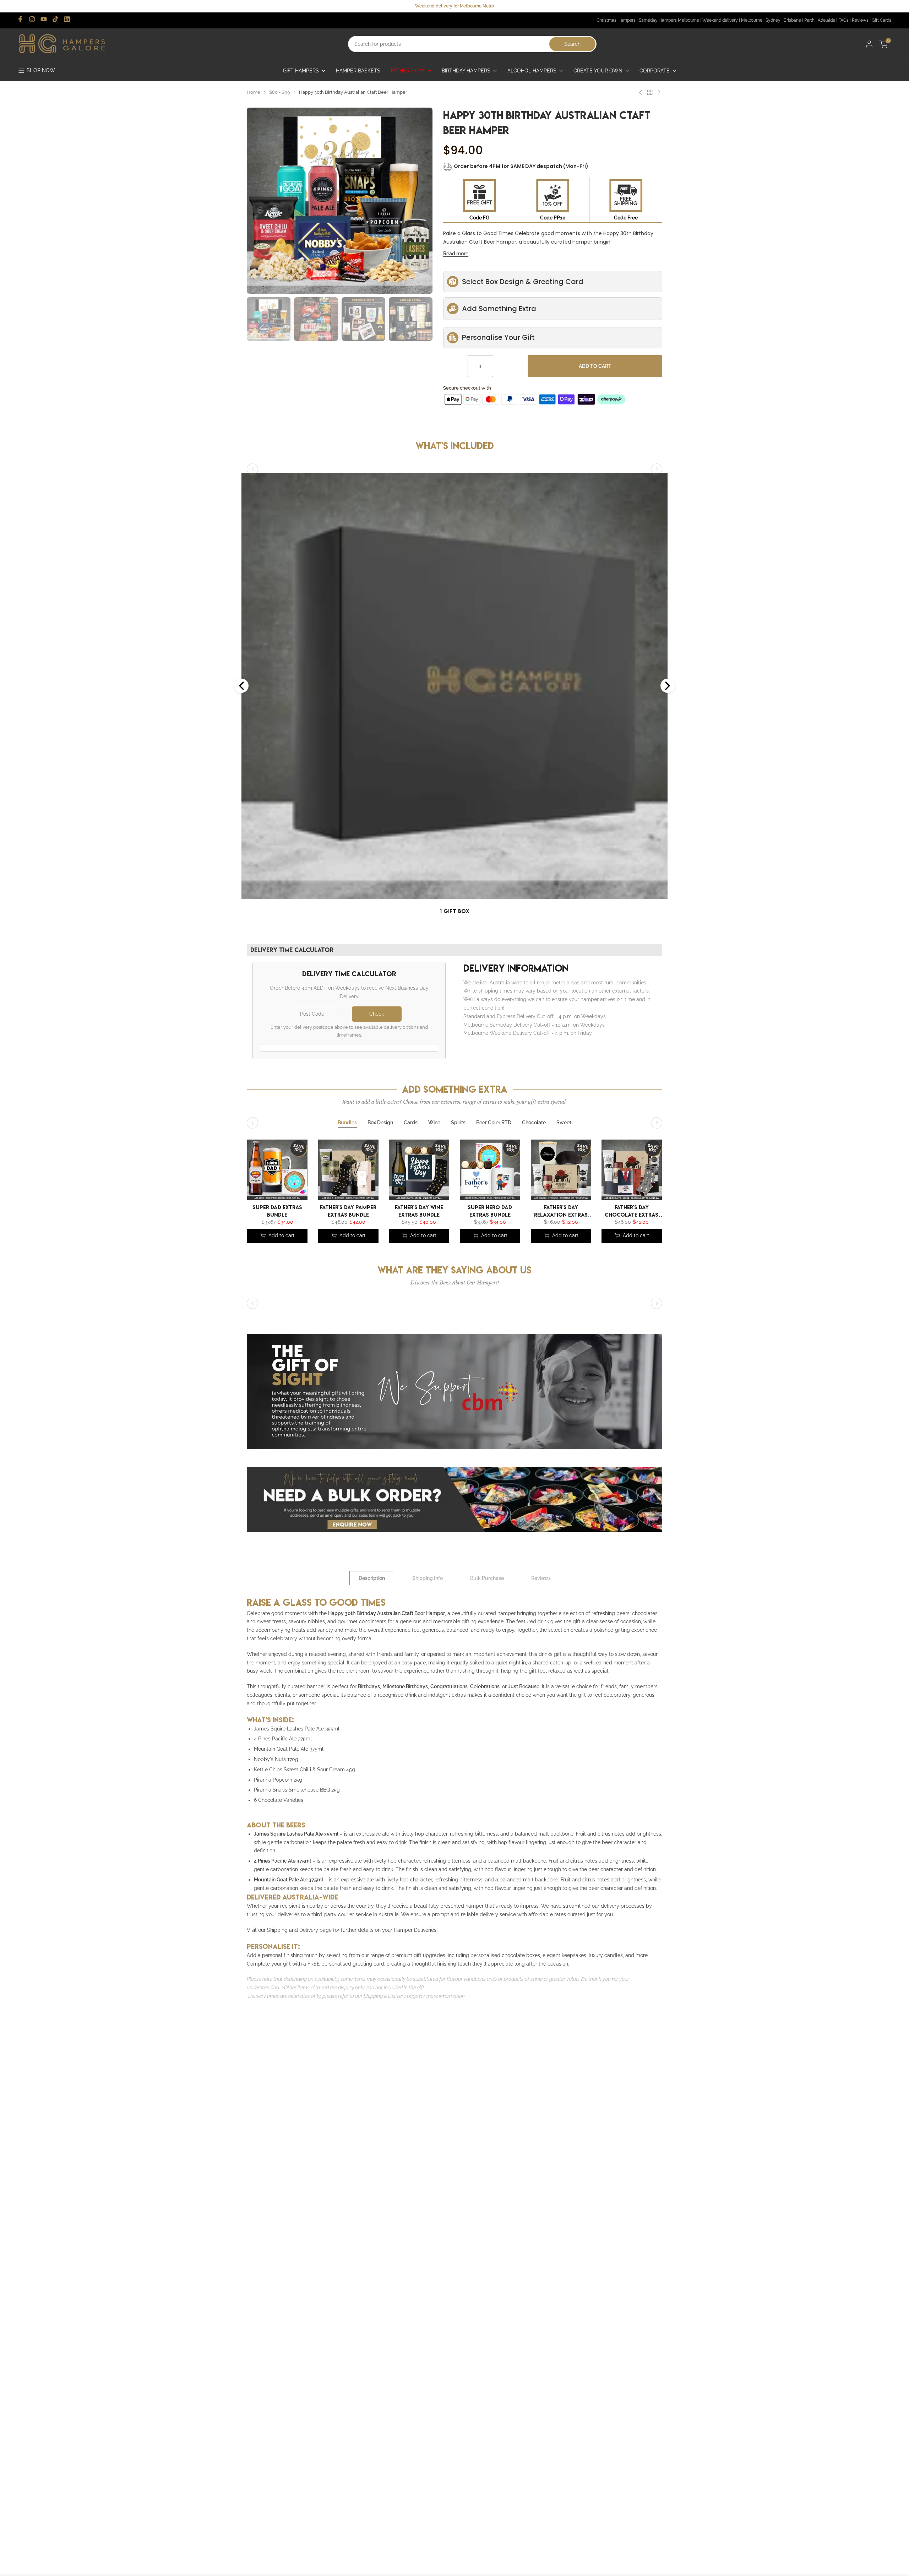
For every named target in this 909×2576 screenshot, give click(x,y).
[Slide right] (657, 469)
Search (572, 44)
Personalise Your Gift (498, 337)
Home (254, 92)
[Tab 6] (494, 1123)
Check (377, 1014)
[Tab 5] (458, 1123)
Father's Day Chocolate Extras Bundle (632, 1210)
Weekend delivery (720, 20)
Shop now (41, 70)
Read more (456, 254)
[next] (418, 163)
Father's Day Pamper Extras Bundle (348, 1210)
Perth (809, 20)
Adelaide (826, 20)
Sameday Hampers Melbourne (669, 20)
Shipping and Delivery (293, 1930)
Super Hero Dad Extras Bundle (490, 1210)
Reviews (860, 20)
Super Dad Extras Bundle (277, 1210)
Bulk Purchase (487, 1578)
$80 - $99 (280, 92)
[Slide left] (252, 469)
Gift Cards (881, 20)
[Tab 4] (434, 1123)
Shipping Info (428, 1578)
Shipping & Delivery (385, 1996)
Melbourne (752, 20)
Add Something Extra (499, 309)
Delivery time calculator (292, 950)
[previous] (261, 163)
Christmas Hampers (616, 20)
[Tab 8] (564, 1123)
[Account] (869, 44)
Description (372, 1578)
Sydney (773, 20)
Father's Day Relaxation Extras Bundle (561, 1210)
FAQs (843, 20)
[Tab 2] (380, 1123)
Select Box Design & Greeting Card (523, 282)
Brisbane (792, 20)
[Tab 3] (411, 1123)
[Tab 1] (347, 1123)
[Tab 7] (534, 1123)
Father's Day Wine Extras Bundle (419, 1210)
